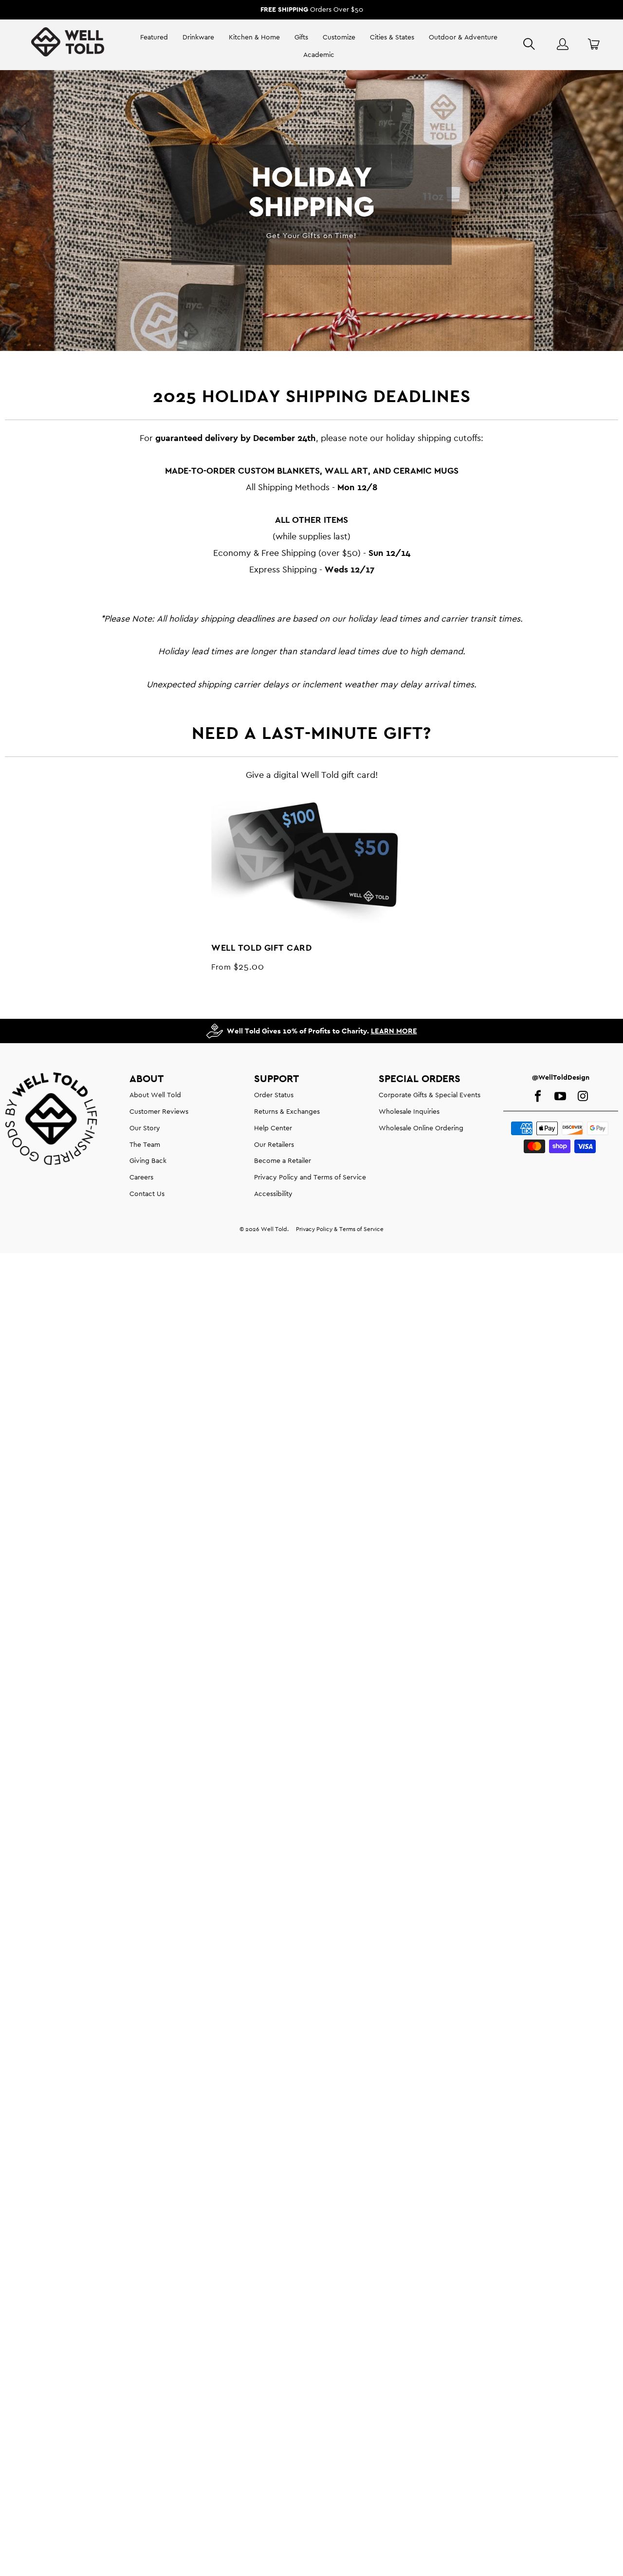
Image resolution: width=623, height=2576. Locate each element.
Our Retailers (274, 1144)
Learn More (394, 1031)
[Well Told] (68, 46)
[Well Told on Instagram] (583, 1097)
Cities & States (392, 37)
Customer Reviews (159, 1111)
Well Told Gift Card (313, 856)
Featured (154, 37)
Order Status (274, 1095)
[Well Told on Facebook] (538, 1097)
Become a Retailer (283, 1160)
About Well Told (155, 1095)
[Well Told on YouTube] (560, 1097)
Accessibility (273, 1194)
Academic (319, 55)
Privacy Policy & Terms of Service (340, 1229)
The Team (145, 1144)
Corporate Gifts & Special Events (430, 1095)
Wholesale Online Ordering (421, 1128)
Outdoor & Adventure (463, 37)
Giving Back (148, 1160)
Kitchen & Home (254, 37)
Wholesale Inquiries (409, 1111)
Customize (339, 37)
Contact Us (147, 1194)
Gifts (301, 37)
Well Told (274, 1229)
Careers (141, 1177)
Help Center (273, 1128)
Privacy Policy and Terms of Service (310, 1177)
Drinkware (198, 37)
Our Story (145, 1128)
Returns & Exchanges (287, 1111)
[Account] (563, 44)
